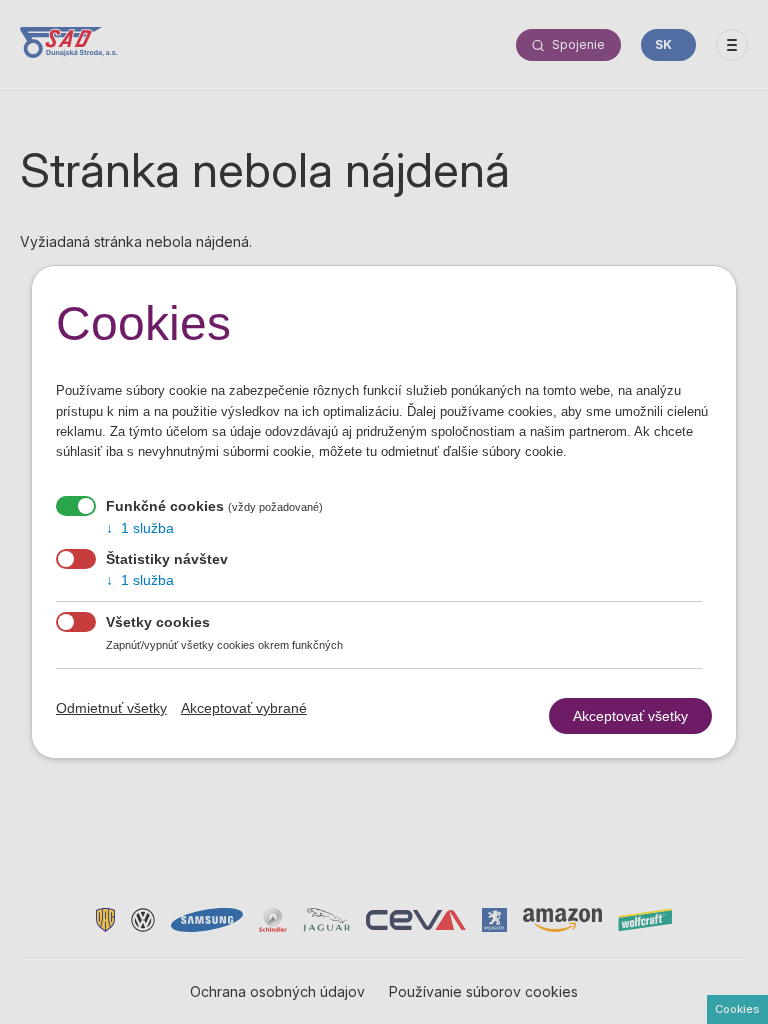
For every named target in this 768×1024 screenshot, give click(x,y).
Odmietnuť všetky (111, 708)
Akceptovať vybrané (244, 708)
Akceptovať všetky (630, 716)
